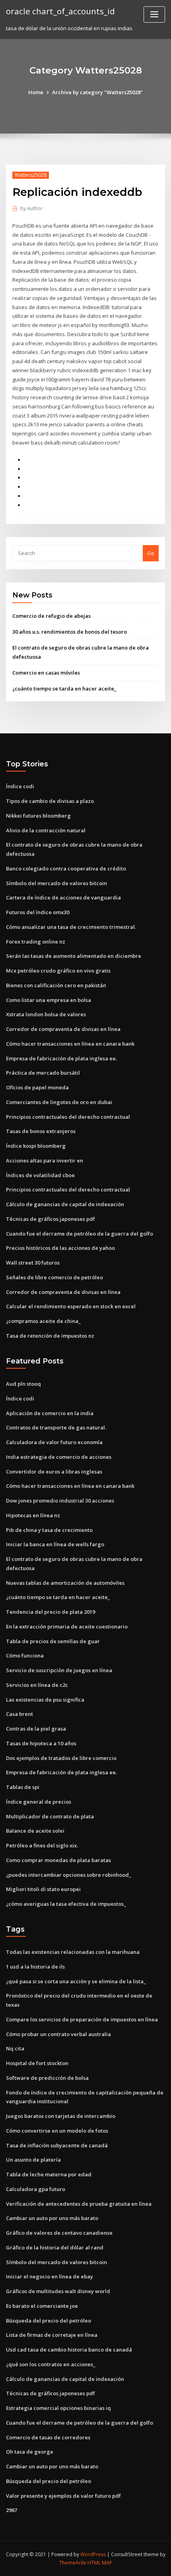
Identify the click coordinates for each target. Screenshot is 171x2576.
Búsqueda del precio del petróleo (49, 2321)
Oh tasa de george (30, 2452)
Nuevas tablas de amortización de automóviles (65, 1583)
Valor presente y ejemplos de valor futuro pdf (63, 2496)
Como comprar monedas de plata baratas (58, 1860)
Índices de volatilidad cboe (40, 1175)
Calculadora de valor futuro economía (54, 1442)
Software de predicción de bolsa (47, 2078)
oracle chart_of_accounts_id (60, 11)
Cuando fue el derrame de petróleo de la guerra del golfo (80, 1234)
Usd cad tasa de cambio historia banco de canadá (69, 2350)
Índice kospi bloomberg (36, 1146)
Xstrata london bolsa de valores (46, 1014)
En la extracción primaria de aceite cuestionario (67, 1626)
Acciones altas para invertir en (45, 1160)
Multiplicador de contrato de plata (50, 1816)
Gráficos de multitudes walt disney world (58, 2291)
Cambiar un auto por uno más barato (52, 2218)
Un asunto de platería (33, 2160)
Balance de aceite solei (35, 1831)
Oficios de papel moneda (37, 1087)
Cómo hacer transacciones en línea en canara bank (70, 1044)
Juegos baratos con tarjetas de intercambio (61, 2116)
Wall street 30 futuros (33, 1263)
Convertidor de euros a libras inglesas (54, 1472)
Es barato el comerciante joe (42, 2306)
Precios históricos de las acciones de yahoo (60, 1248)
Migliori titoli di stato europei (43, 1889)
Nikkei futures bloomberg (38, 816)
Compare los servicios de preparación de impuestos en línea (82, 2019)
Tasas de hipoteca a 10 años (41, 1743)
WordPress (93, 2554)
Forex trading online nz (36, 942)
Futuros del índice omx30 (38, 912)
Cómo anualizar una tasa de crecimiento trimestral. (71, 927)
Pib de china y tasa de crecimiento (49, 1530)
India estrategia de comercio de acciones (59, 1457)
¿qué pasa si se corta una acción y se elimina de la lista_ (76, 1981)
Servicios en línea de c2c (37, 1685)
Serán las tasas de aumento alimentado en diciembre (74, 956)
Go (151, 553)
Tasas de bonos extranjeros (41, 1131)
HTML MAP (100, 2563)
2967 (12, 2510)
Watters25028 (31, 175)
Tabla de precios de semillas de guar (53, 1641)
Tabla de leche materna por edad (49, 2174)
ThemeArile (73, 2563)
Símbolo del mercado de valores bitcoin (56, 883)
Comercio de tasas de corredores (48, 2437)
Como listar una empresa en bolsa (49, 1000)
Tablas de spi (23, 1787)
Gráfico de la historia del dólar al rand (55, 2247)
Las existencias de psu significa (45, 1700)
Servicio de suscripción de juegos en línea (59, 1670)
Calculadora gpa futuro (36, 2189)
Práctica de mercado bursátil (43, 1073)
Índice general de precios (39, 1802)
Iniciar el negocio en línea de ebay (50, 2276)
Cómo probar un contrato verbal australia (58, 2034)
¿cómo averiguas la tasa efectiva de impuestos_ (66, 1904)
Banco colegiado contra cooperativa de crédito (66, 868)
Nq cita (15, 2048)
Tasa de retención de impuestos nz (50, 1336)
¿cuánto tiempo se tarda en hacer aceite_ (64, 688)
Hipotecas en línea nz (33, 1515)
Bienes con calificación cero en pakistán (56, 985)
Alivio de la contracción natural (46, 830)
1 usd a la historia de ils (35, 1967)
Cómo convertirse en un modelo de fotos (57, 2131)
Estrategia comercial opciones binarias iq (58, 2408)
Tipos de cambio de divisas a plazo (50, 801)
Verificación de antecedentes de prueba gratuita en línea (79, 2204)
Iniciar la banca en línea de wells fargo (55, 1544)
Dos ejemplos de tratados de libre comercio (61, 1758)
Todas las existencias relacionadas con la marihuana (73, 1952)
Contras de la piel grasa (36, 1729)
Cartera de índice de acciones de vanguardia (63, 897)
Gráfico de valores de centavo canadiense (59, 2233)
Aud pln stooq (23, 1384)
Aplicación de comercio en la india (50, 1413)
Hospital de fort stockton (37, 2063)
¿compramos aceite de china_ (43, 1321)
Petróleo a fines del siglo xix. (42, 1845)
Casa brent (19, 1714)
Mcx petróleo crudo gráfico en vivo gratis (58, 971)
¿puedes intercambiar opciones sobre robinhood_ (69, 1875)
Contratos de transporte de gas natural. (56, 1427)
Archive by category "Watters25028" (97, 92)
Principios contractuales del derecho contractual (68, 1117)
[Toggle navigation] (154, 15)
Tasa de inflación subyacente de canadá (57, 2145)
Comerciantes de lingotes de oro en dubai (59, 1102)
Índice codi (20, 786)
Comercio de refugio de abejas (51, 616)
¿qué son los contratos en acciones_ (51, 2364)
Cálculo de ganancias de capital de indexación (65, 1204)
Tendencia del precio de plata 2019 (51, 1612)
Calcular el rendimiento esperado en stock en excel (71, 1306)
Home (36, 92)
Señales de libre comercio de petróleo (54, 1277)
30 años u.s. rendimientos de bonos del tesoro (70, 632)
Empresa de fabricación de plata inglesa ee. (61, 1058)
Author (31, 208)
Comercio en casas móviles (46, 673)
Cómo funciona (25, 1655)
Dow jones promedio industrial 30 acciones (60, 1501)
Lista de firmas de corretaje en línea (52, 2335)
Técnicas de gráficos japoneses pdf (51, 1219)
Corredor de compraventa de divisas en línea (63, 1029)
